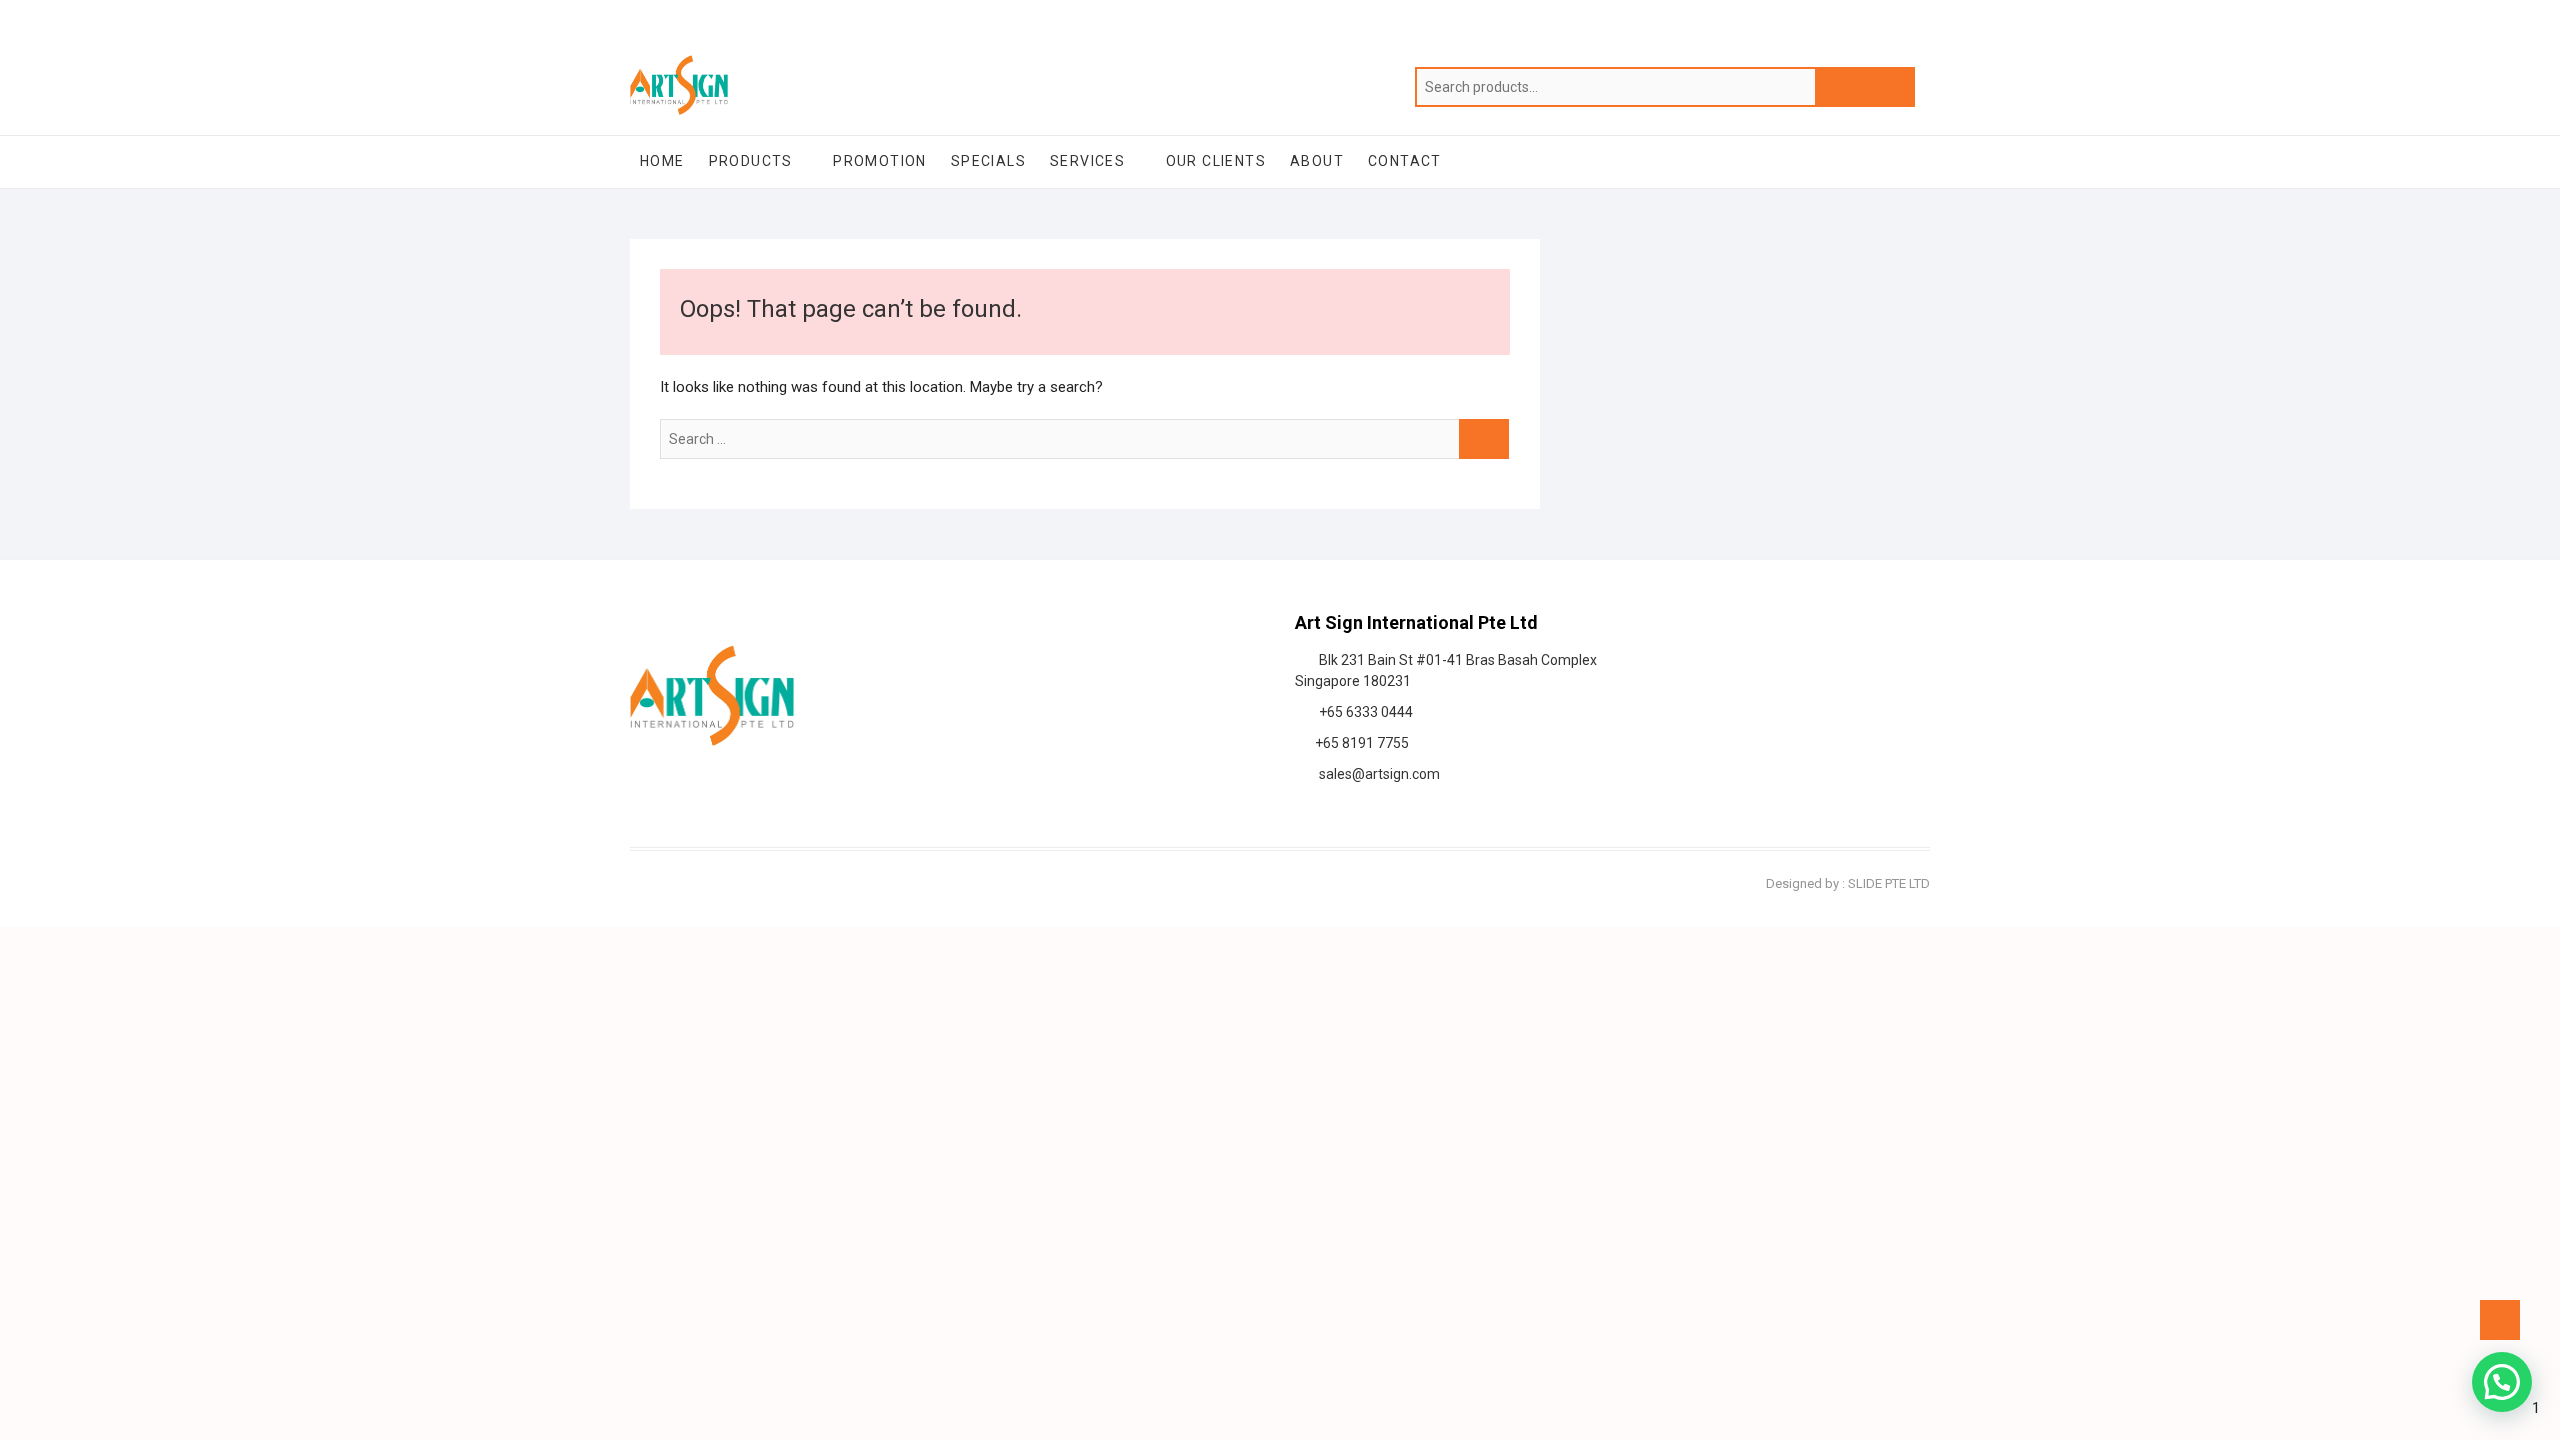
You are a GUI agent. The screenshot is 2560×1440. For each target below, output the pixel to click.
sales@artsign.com (1376, 774)
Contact (1405, 161)
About (1317, 161)
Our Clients (1216, 161)
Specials (988, 161)
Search (1865, 87)
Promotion (880, 161)
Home (662, 161)
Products (751, 161)
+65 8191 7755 (1359, 743)
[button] (2502, 1382)
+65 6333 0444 (1363, 712)
